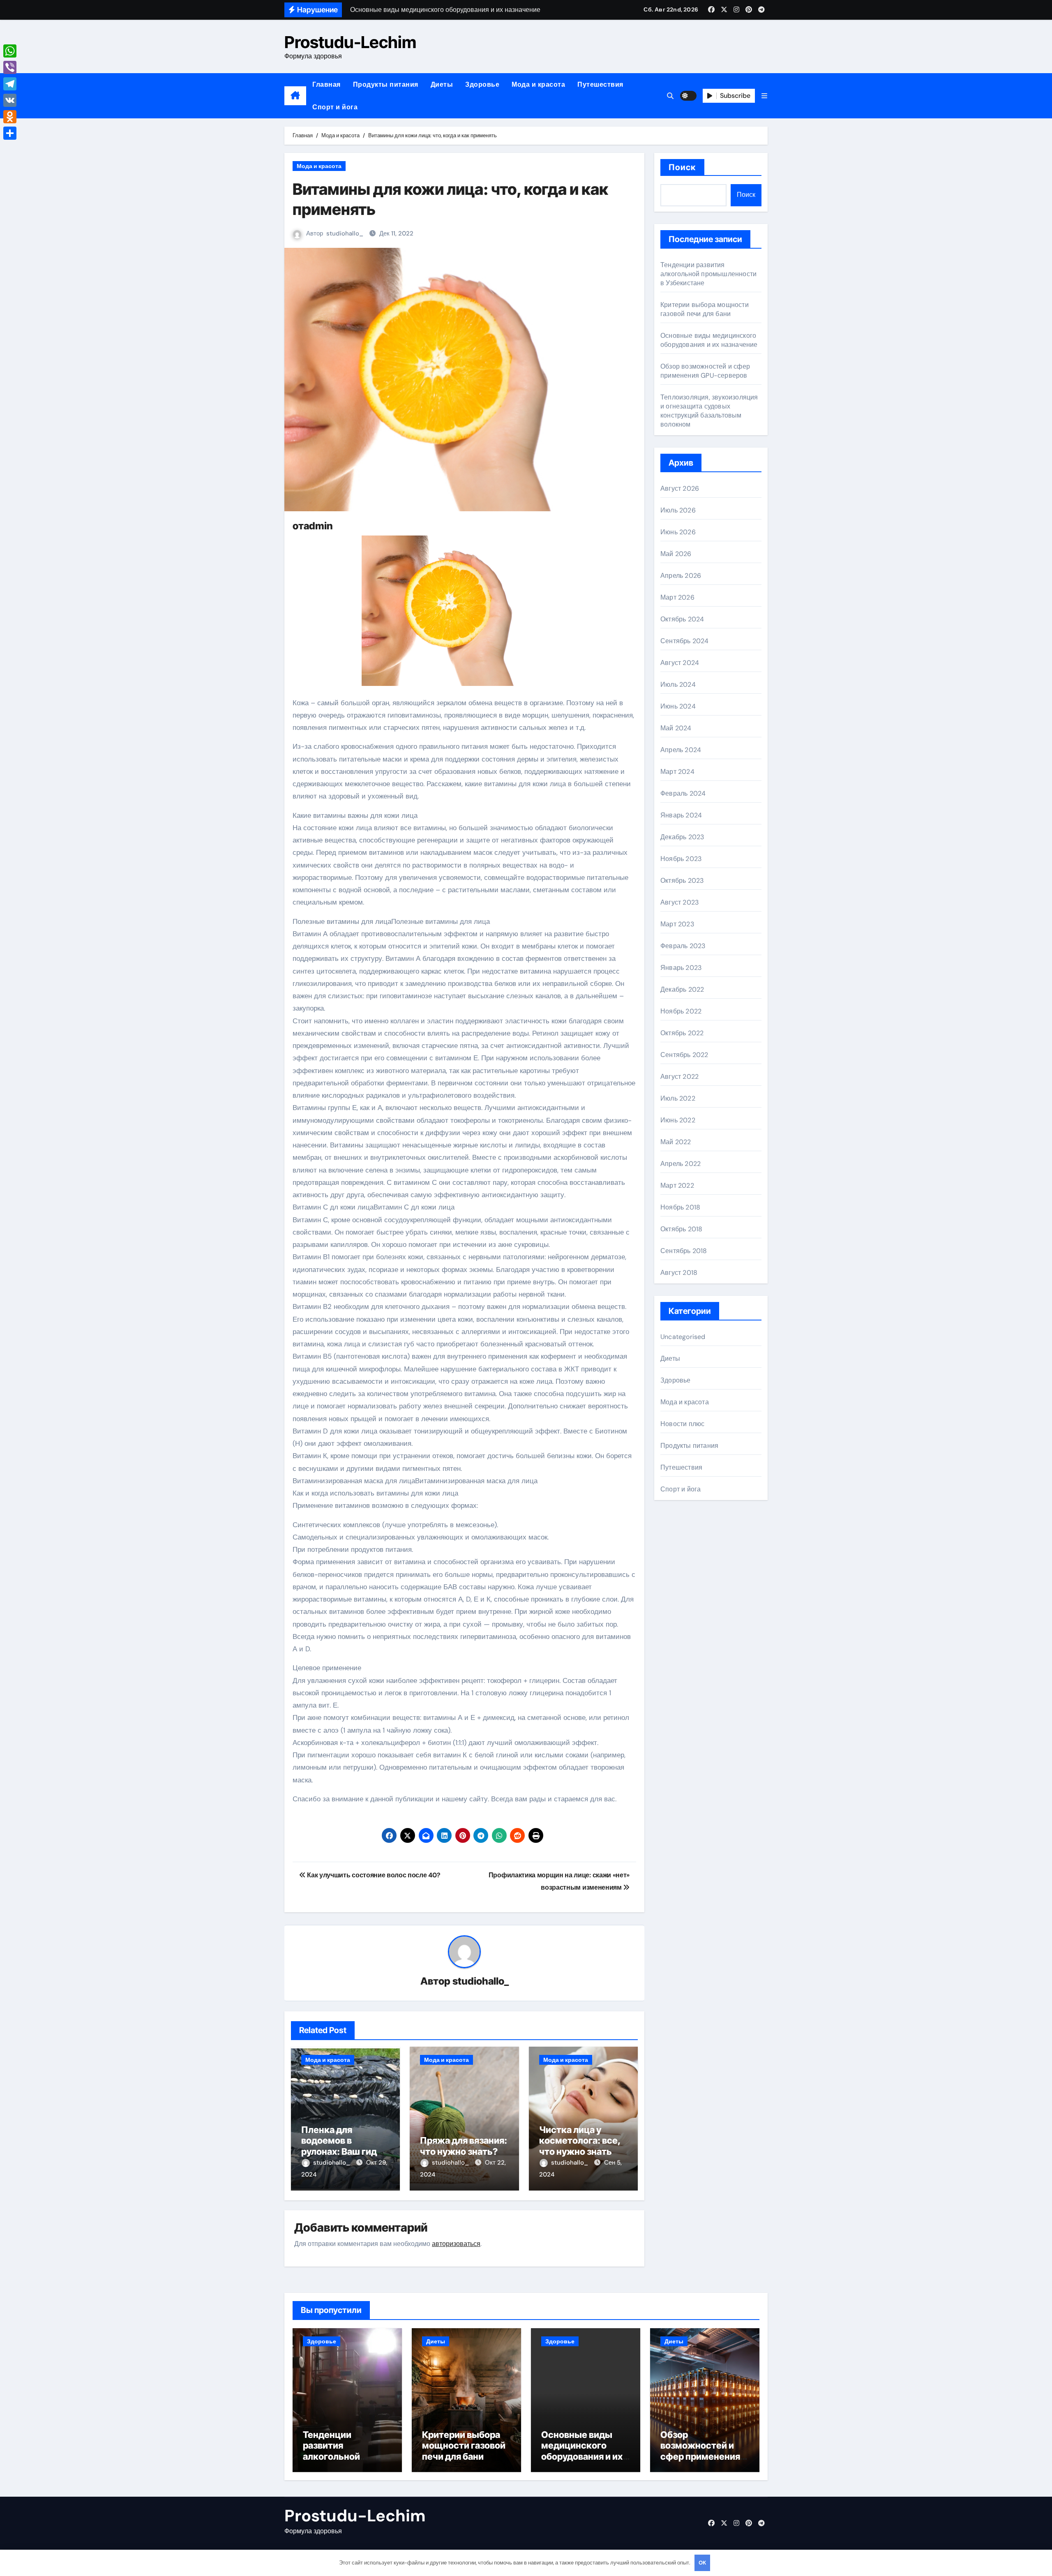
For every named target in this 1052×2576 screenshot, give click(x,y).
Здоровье (482, 84)
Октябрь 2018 (681, 1229)
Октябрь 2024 (682, 619)
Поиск (682, 167)
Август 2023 (679, 902)
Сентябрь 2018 (684, 1251)
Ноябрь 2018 (680, 1207)
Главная (326, 84)
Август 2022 (679, 1077)
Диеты (442, 84)
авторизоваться (456, 2244)
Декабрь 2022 (682, 989)
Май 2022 (676, 1142)
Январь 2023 (681, 968)
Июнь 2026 (678, 532)
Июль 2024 (678, 684)
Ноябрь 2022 (681, 1011)
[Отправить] (10, 133)
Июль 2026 (678, 510)
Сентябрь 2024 (685, 641)
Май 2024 (676, 728)
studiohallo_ (345, 233)
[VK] (10, 100)
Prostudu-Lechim (350, 42)
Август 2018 (679, 1273)
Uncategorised (683, 1337)
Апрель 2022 (681, 1164)
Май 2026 (676, 554)
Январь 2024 (681, 815)
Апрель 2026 (681, 576)
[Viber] (10, 67)
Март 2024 (677, 772)
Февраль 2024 (683, 793)
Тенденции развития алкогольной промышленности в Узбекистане (708, 274)
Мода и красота (538, 84)
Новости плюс (682, 1424)
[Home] (295, 96)
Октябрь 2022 (682, 1033)
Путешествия (600, 84)
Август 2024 (680, 663)
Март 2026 (677, 597)
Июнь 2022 (678, 1120)
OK (702, 2563)
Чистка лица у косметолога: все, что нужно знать (580, 2141)
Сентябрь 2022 (684, 1055)
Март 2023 (677, 924)
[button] (764, 96)
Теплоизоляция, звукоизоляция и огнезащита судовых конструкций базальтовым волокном (709, 411)
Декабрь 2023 (682, 837)
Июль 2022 (678, 1098)
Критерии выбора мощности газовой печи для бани (705, 309)
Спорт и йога (335, 107)
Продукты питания (386, 84)
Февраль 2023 (683, 946)
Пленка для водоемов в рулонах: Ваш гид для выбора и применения (339, 2151)
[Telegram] (10, 84)
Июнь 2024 (678, 706)
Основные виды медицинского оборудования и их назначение (709, 340)
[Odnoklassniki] (10, 117)
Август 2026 (680, 488)
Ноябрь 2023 (681, 859)
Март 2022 (677, 1185)
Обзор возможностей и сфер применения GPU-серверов (705, 371)
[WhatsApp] (10, 51)
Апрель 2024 (681, 750)
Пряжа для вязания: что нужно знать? (464, 2146)
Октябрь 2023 (682, 881)
